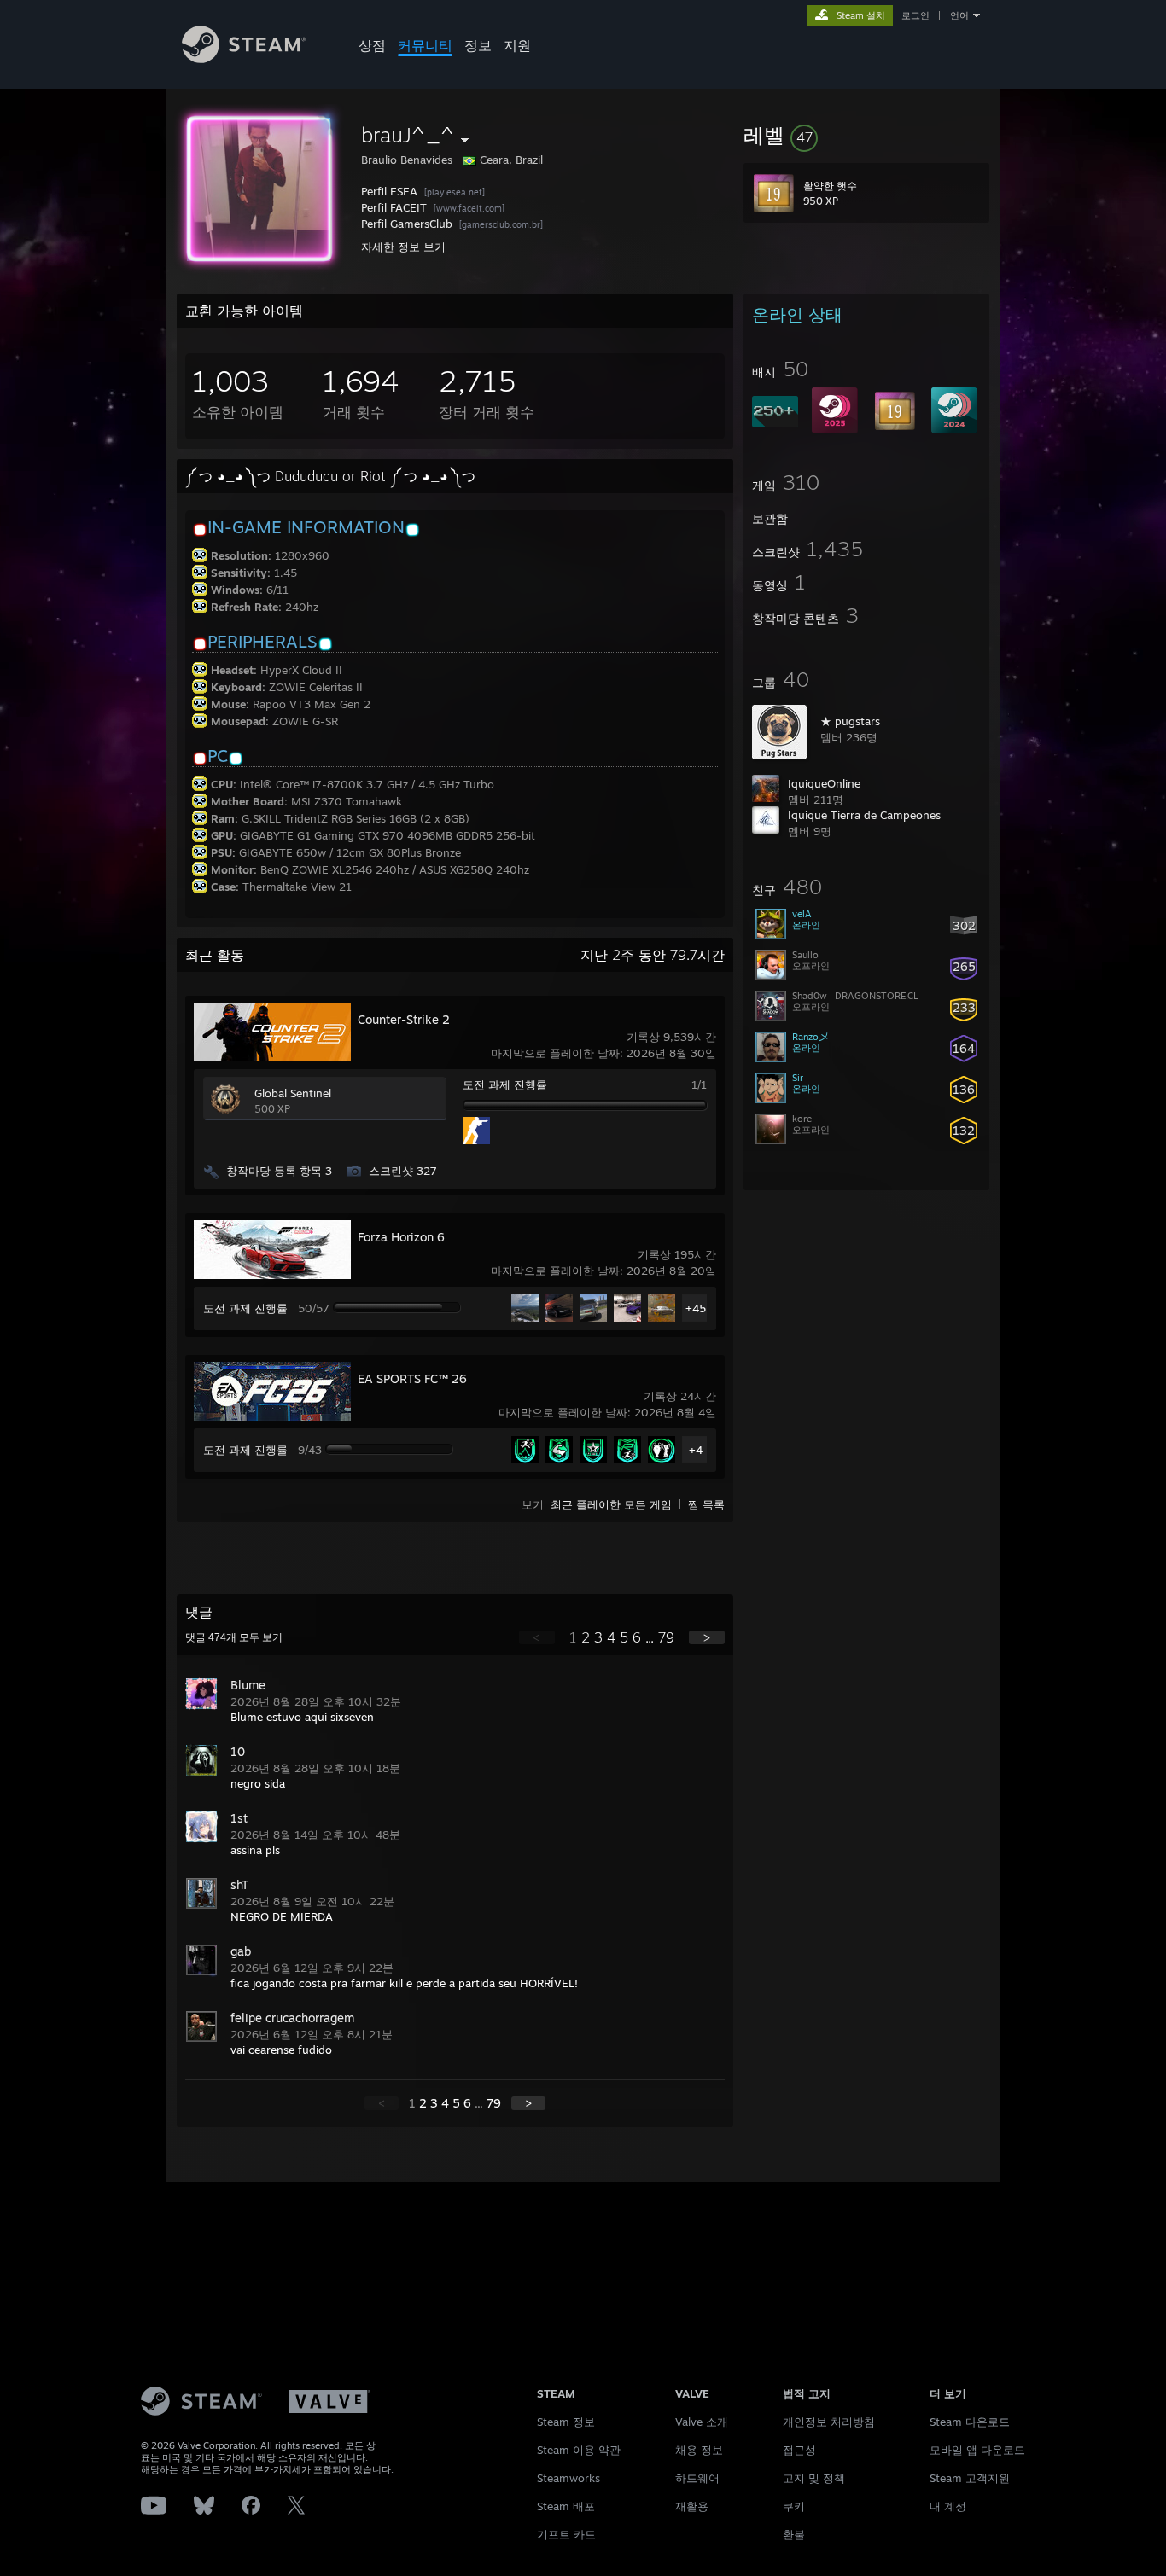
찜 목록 (706, 1504)
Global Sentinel (293, 1093)
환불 (794, 2534)
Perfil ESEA (389, 191)
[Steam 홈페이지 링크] (244, 58)
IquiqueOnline (824, 783)
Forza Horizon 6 (401, 1237)
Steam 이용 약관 (579, 2450)
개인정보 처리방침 (829, 2422)
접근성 (799, 2450)
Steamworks (568, 2478)
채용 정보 (699, 2450)
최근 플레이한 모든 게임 (611, 1504)
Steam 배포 (566, 2506)
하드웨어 (697, 2478)
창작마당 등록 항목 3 (279, 1171)
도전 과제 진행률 (505, 1084)
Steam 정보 (566, 2422)
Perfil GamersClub (407, 224)
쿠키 (794, 2506)
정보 (478, 45)
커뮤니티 (425, 45)
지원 (517, 45)
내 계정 (948, 2506)
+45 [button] (696, 1308)
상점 (372, 45)
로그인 (915, 15)
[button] (866, 135)
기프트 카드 (566, 2534)
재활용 (692, 2506)
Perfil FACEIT (394, 207)
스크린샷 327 (403, 1171)
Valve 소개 (702, 2422)
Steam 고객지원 (970, 2478)
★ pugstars (850, 721)
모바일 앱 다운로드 (977, 2450)
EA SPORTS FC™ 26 (412, 1378)
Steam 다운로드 (970, 2422)
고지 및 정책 (814, 2478)
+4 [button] (696, 1450)
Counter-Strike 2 (404, 1019)
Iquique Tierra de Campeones (864, 815)
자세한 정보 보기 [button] (403, 247)
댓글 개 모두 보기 (234, 1637)
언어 (959, 15)
